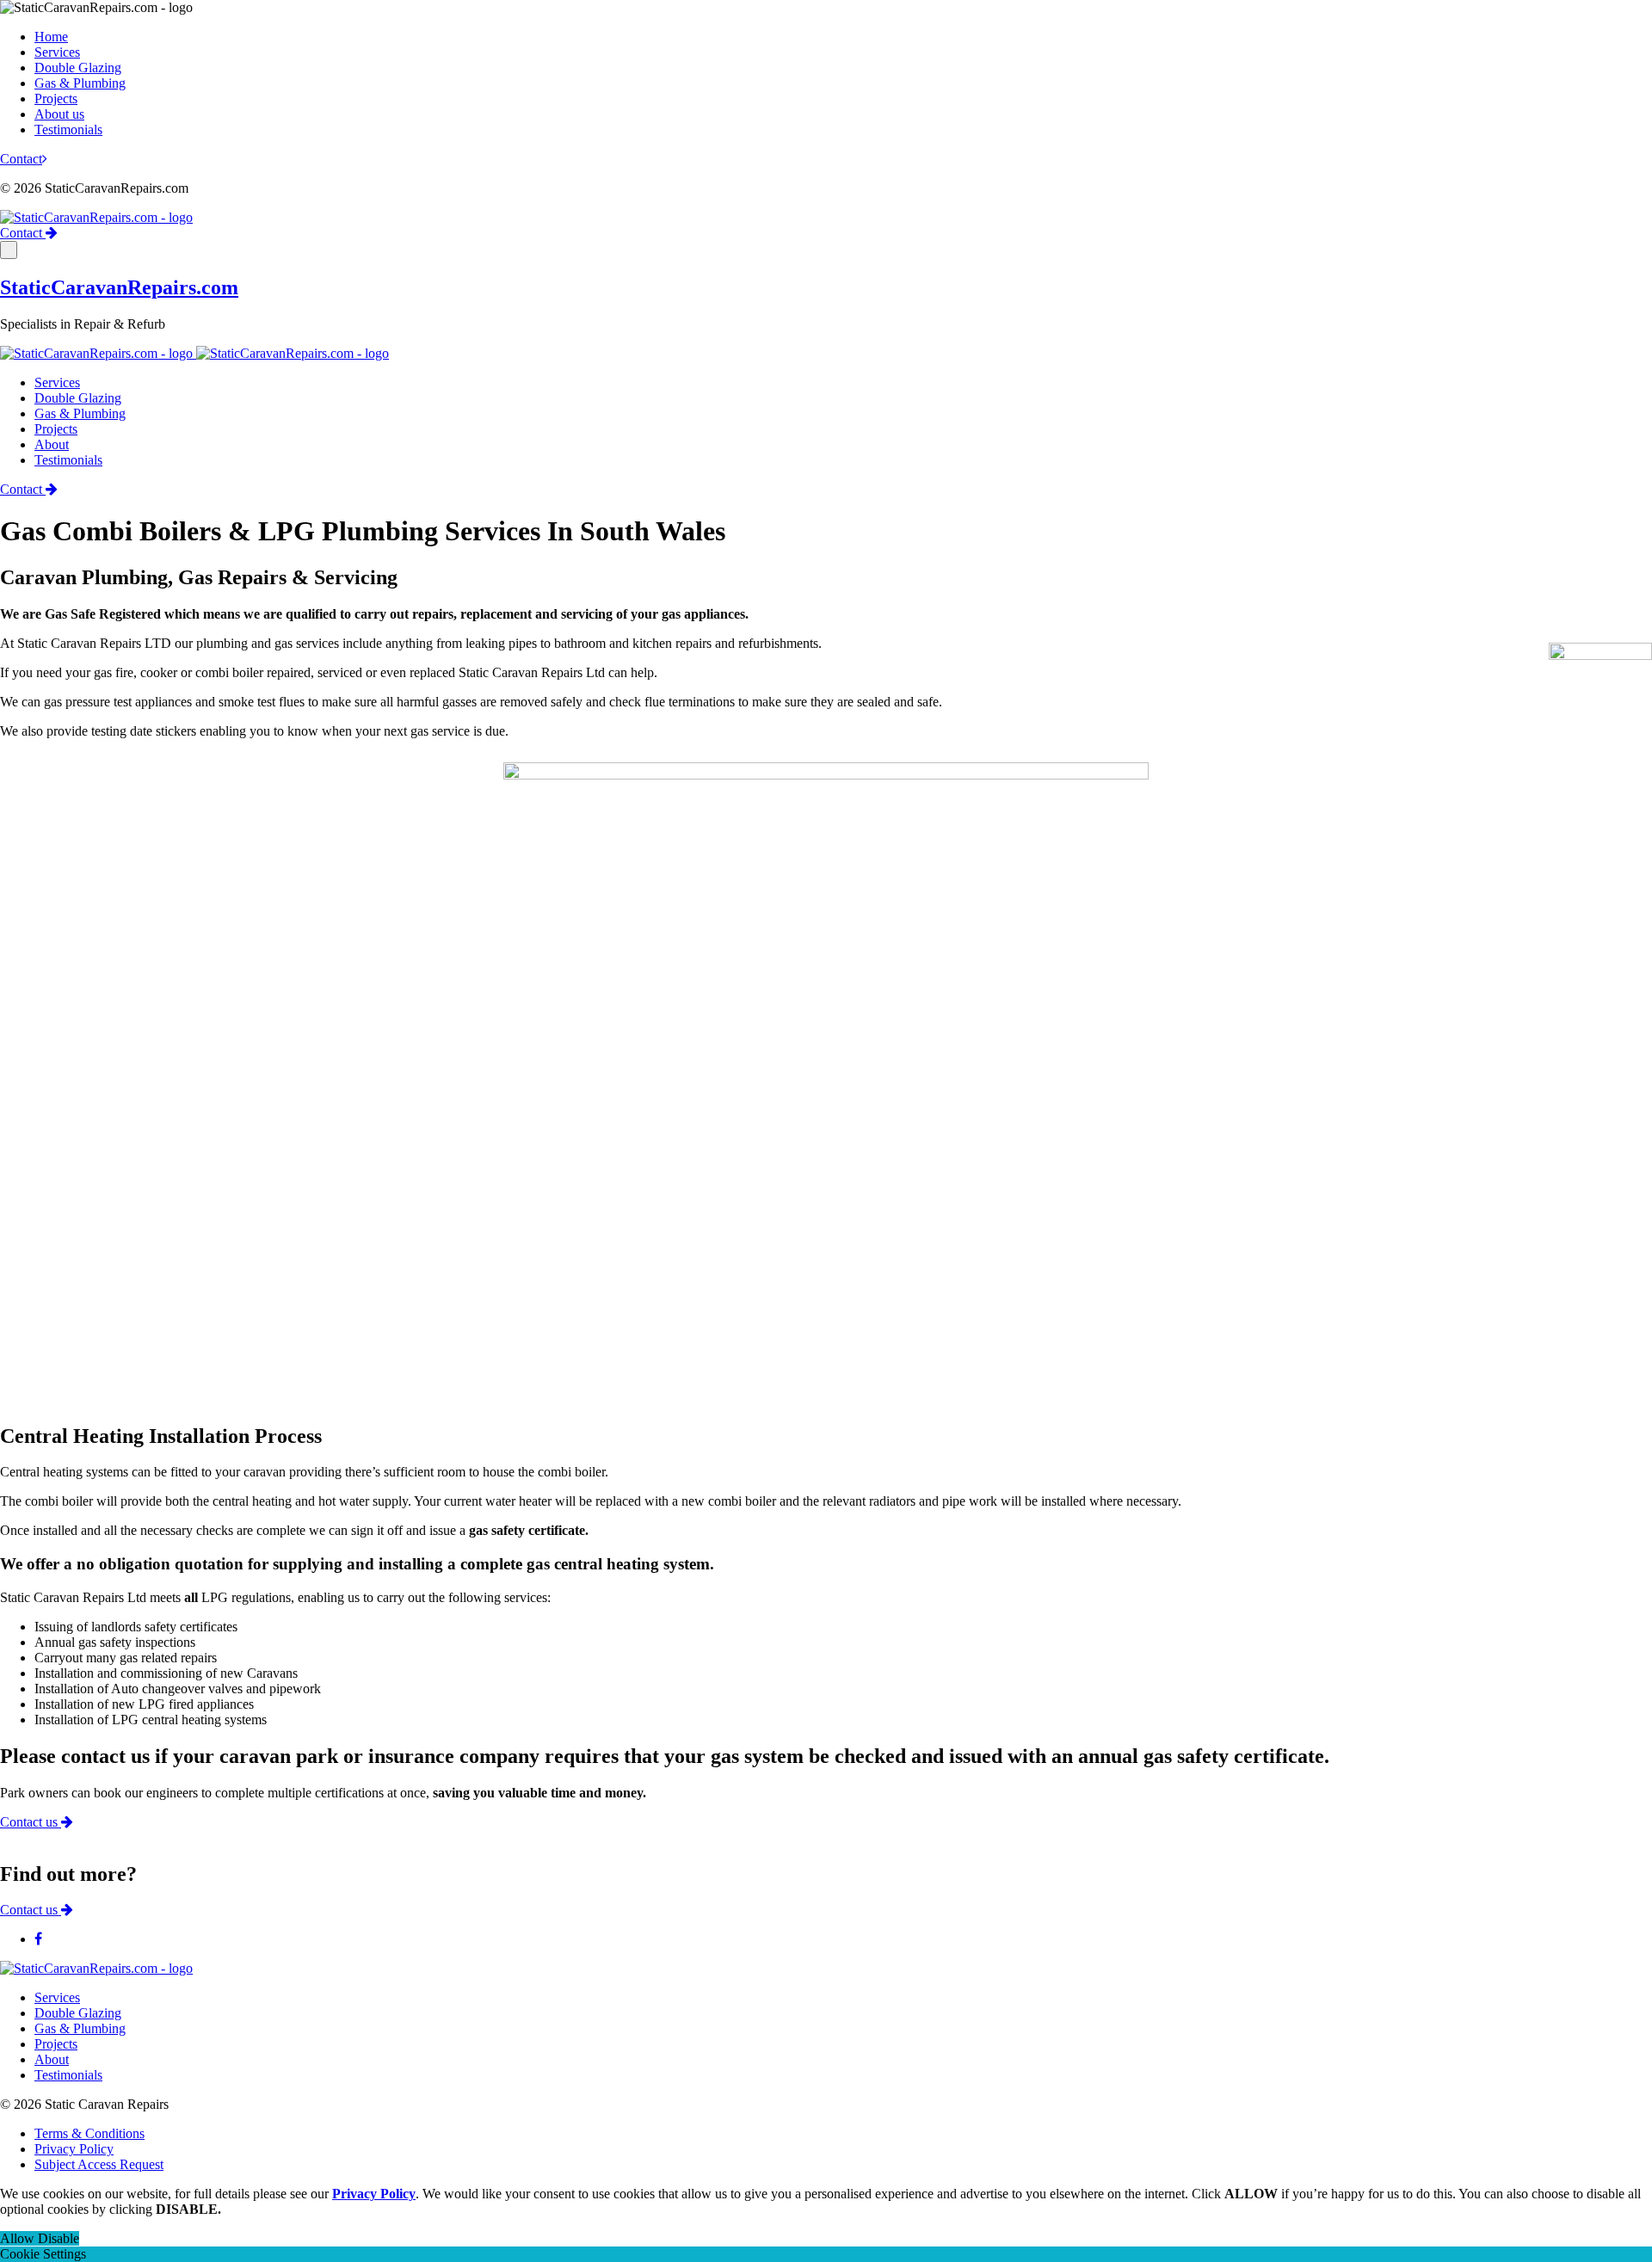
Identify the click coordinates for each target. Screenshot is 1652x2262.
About (52, 444)
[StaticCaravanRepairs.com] (96, 217)
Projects (56, 99)
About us (59, 114)
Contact (21, 159)
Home (51, 37)
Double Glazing (78, 68)
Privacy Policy (74, 2149)
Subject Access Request (99, 2164)
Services (57, 52)
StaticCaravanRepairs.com (119, 287)
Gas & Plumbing (80, 83)
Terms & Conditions (89, 2133)
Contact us (31, 1822)
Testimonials (68, 129)
